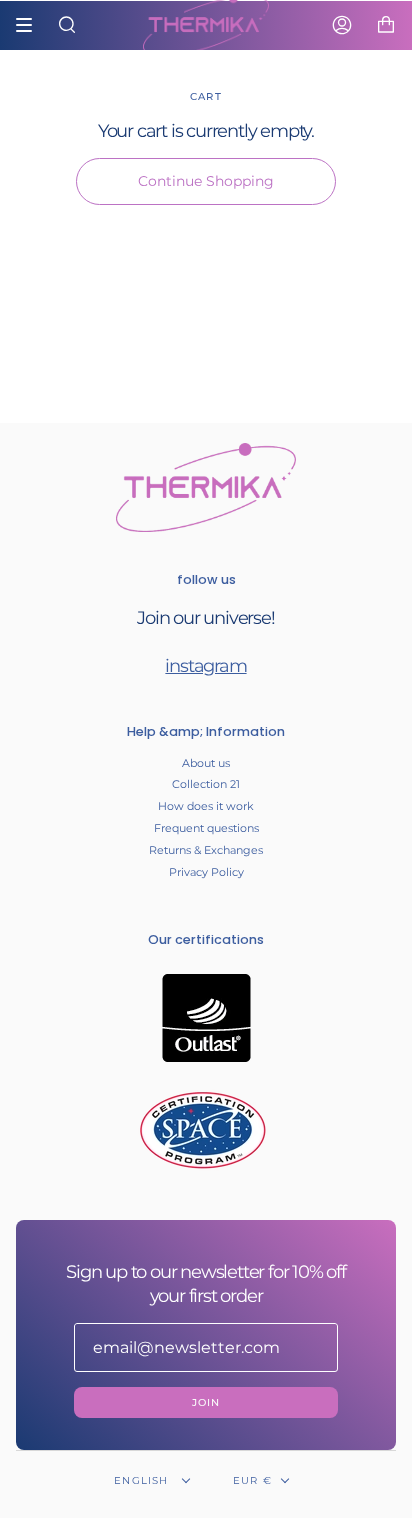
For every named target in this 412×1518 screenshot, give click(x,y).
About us (206, 763)
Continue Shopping (206, 181)
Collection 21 (206, 784)
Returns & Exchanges (206, 850)
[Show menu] (31, 25)
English (143, 1480)
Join (206, 1402)
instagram (205, 666)
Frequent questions (206, 828)
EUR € (252, 1480)
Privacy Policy (206, 872)
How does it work (206, 806)
